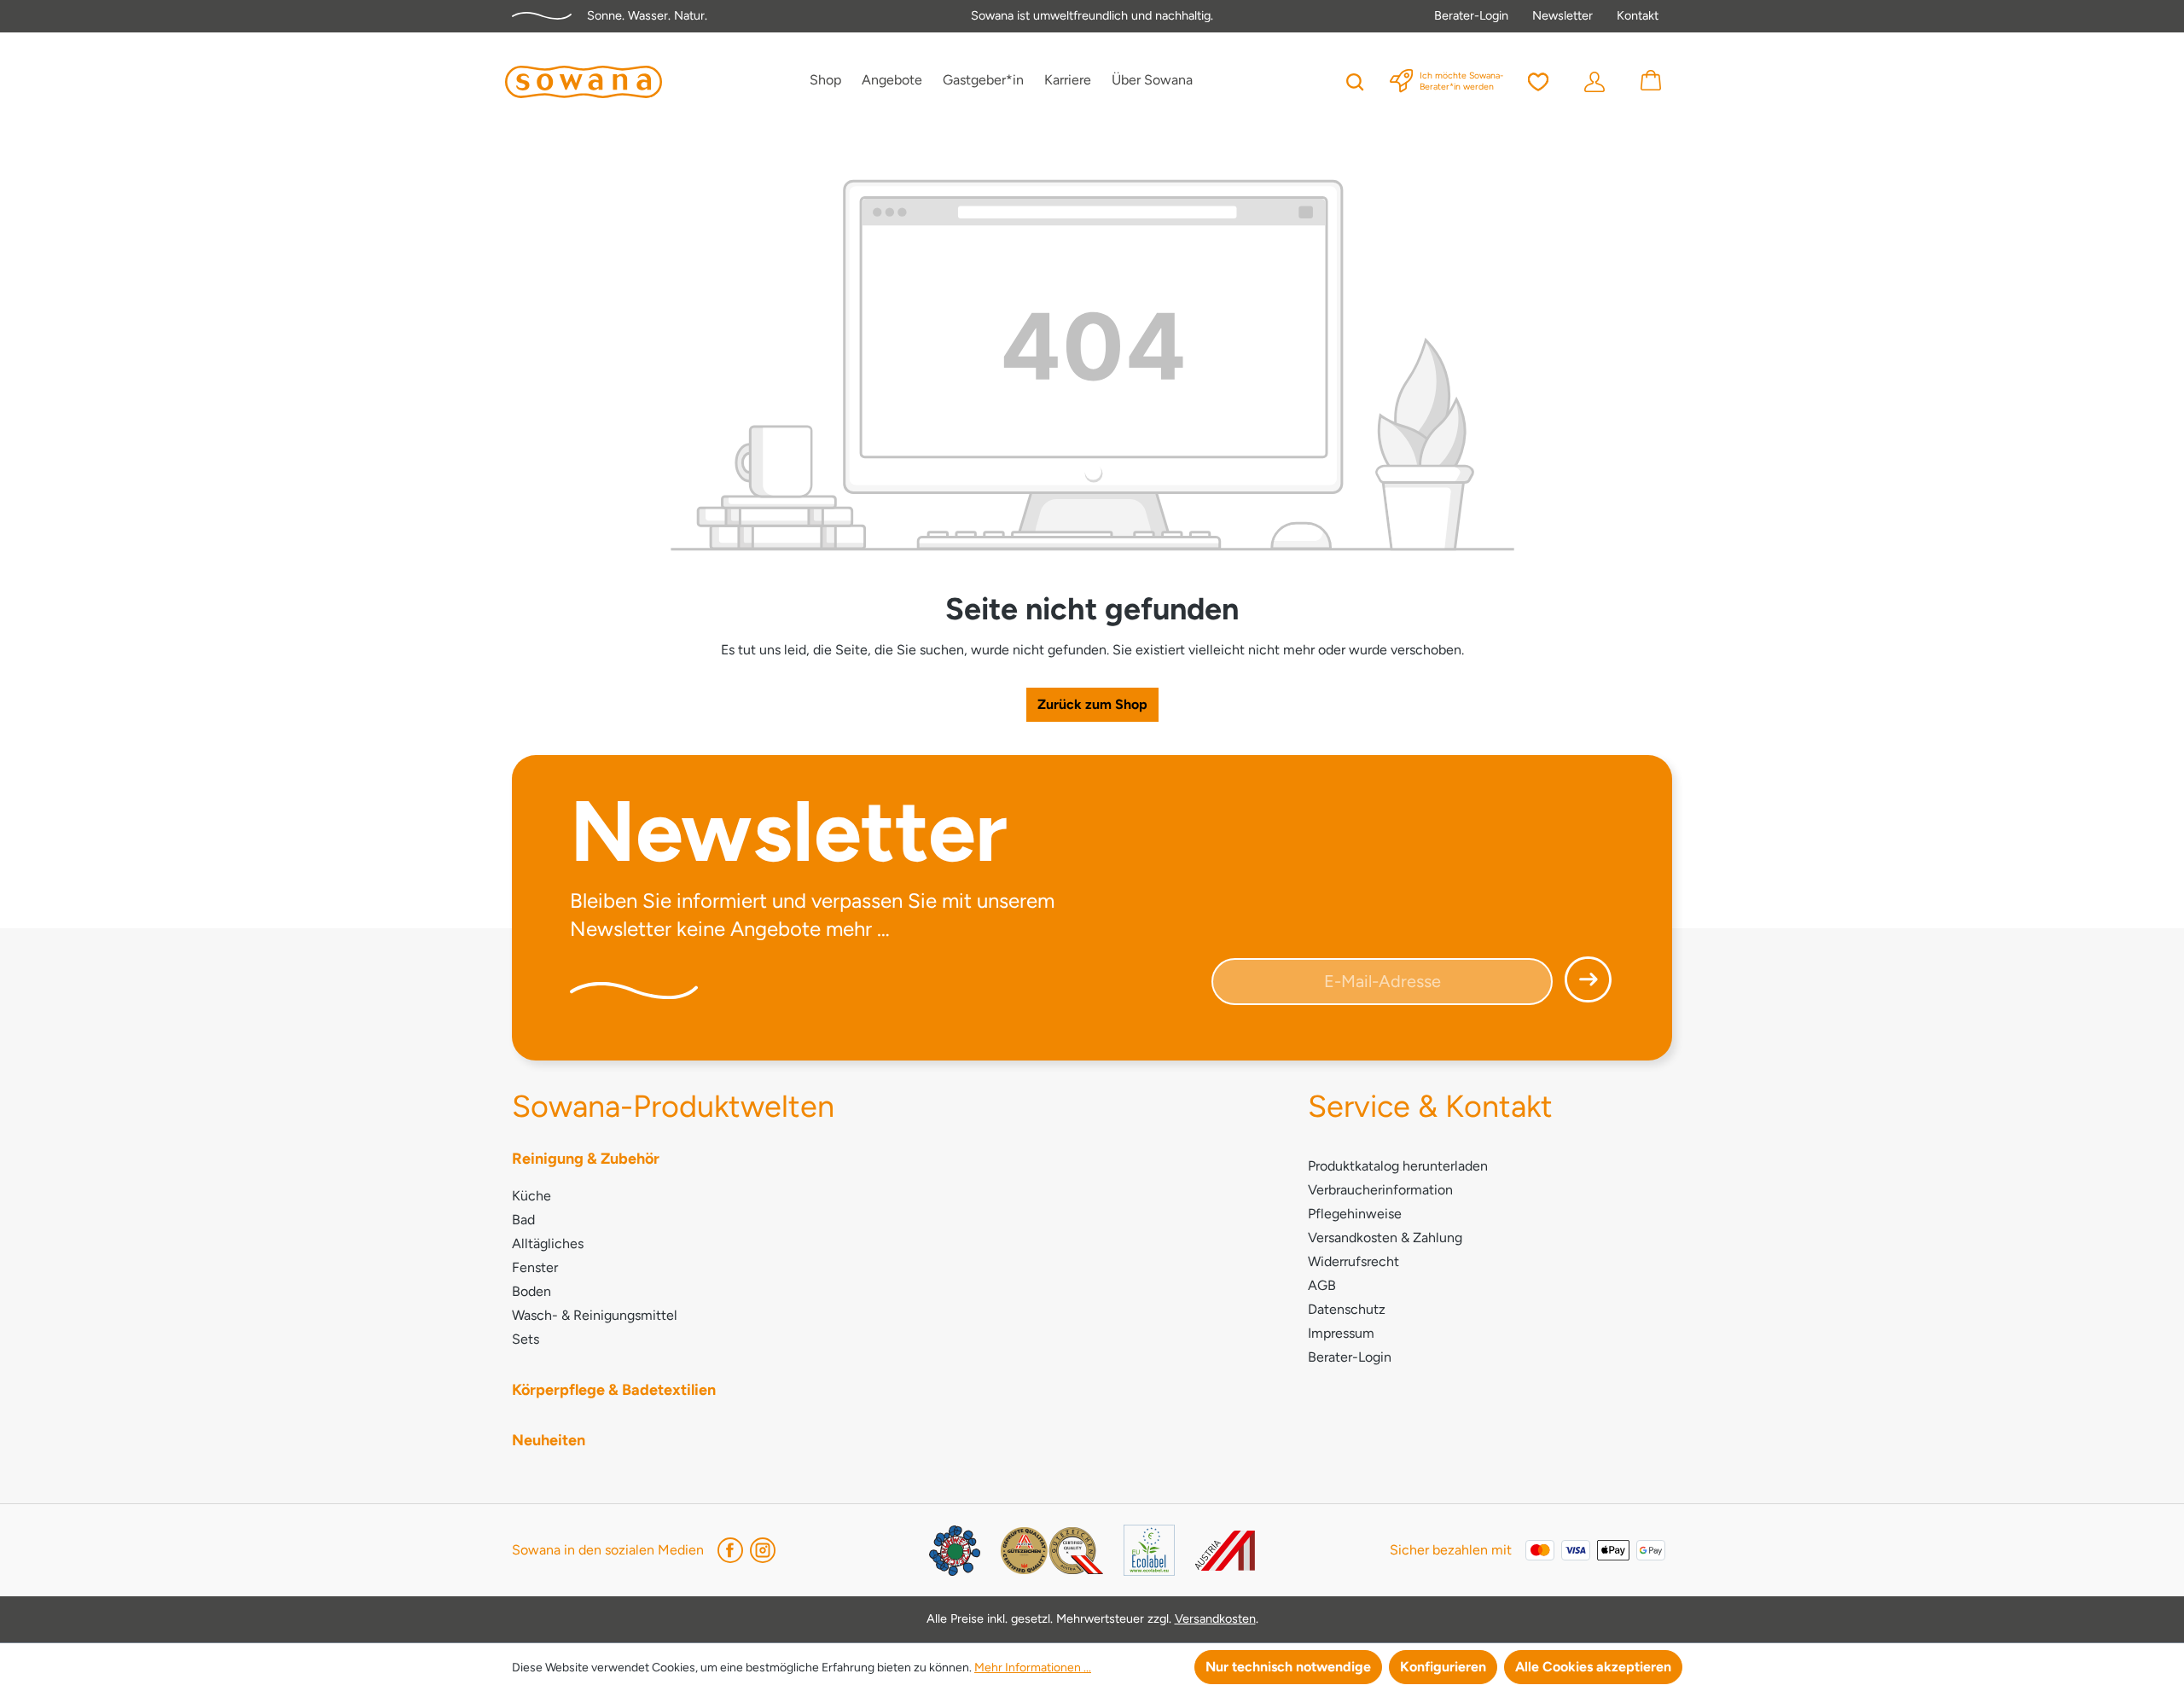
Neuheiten (549, 1440)
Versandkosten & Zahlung (1385, 1238)
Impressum (1341, 1333)
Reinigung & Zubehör (586, 1159)
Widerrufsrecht (1353, 1261)
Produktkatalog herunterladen (1398, 1166)
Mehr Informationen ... (1033, 1668)
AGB (1322, 1285)
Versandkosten (1215, 1618)
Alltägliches (548, 1244)
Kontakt (1638, 15)
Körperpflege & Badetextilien (614, 1390)
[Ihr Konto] (1594, 80)
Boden (531, 1291)
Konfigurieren (1443, 1667)
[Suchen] (1355, 80)
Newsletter (1562, 15)
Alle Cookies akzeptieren (1593, 1667)
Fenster (535, 1267)
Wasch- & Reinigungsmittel (595, 1315)
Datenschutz (1347, 1309)
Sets (526, 1339)
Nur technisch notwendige (1288, 1667)
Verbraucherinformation (1380, 1190)
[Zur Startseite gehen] (584, 82)
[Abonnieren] (1583, 986)
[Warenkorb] (1651, 80)
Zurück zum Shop (1092, 704)
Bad (523, 1220)
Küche (531, 1196)
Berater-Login (1471, 15)
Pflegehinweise (1355, 1214)
